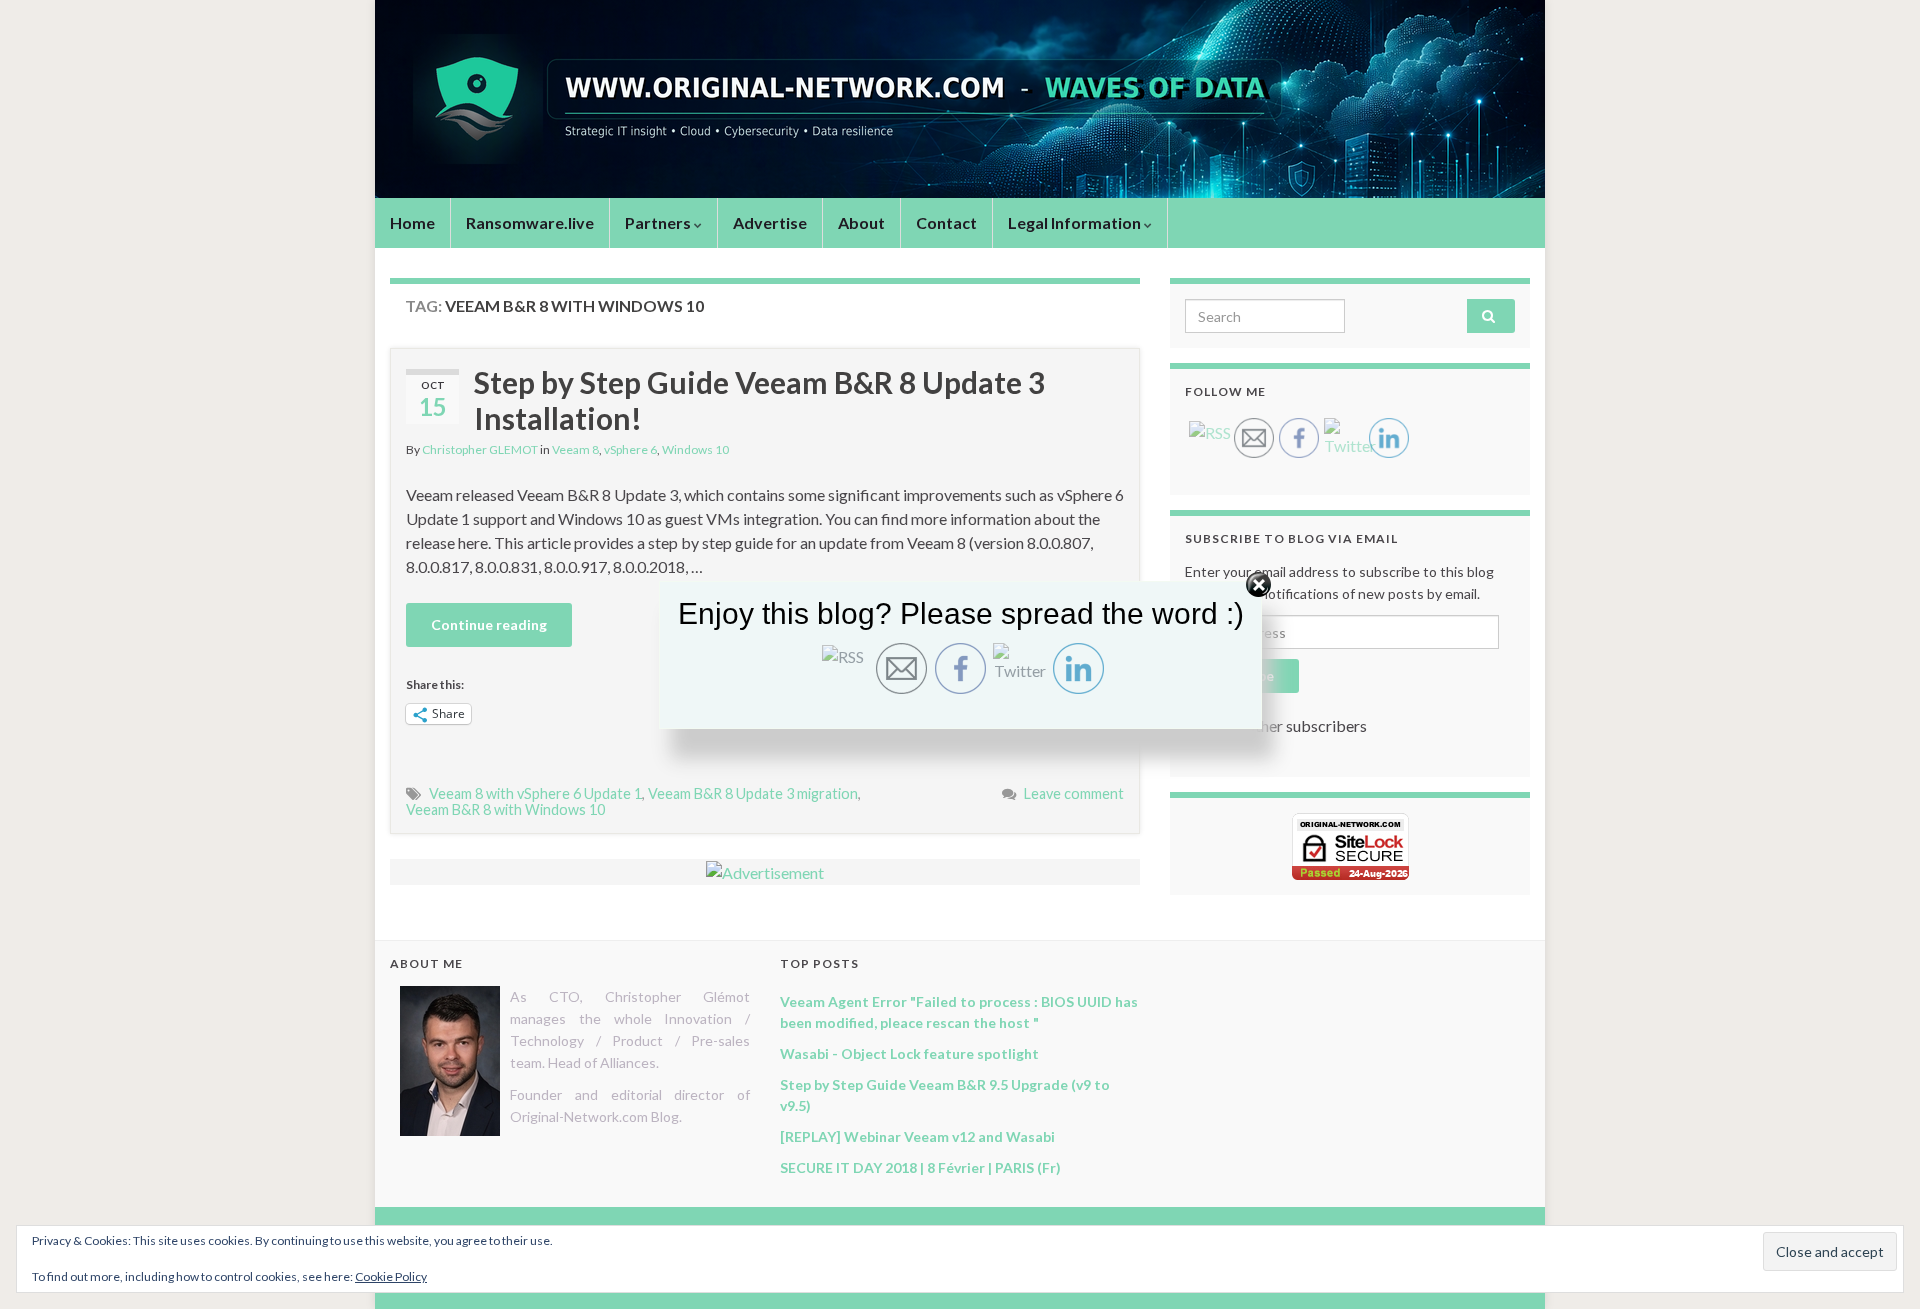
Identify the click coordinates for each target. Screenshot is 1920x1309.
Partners (659, 222)
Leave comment (1074, 793)
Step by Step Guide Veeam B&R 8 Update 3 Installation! (759, 400)
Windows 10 (695, 449)
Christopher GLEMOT (480, 449)
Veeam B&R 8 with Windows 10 (505, 809)
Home (412, 222)
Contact (946, 222)
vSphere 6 (630, 449)
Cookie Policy (391, 1276)
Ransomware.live (530, 222)
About (861, 222)
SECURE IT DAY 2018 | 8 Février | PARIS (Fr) (920, 1167)
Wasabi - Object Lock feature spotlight (909, 1053)
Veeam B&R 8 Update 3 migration (753, 793)
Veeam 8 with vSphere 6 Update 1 (535, 793)
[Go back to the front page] (960, 99)
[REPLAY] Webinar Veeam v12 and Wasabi (917, 1136)
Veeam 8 (575, 449)
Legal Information (1076, 222)
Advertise (770, 222)
